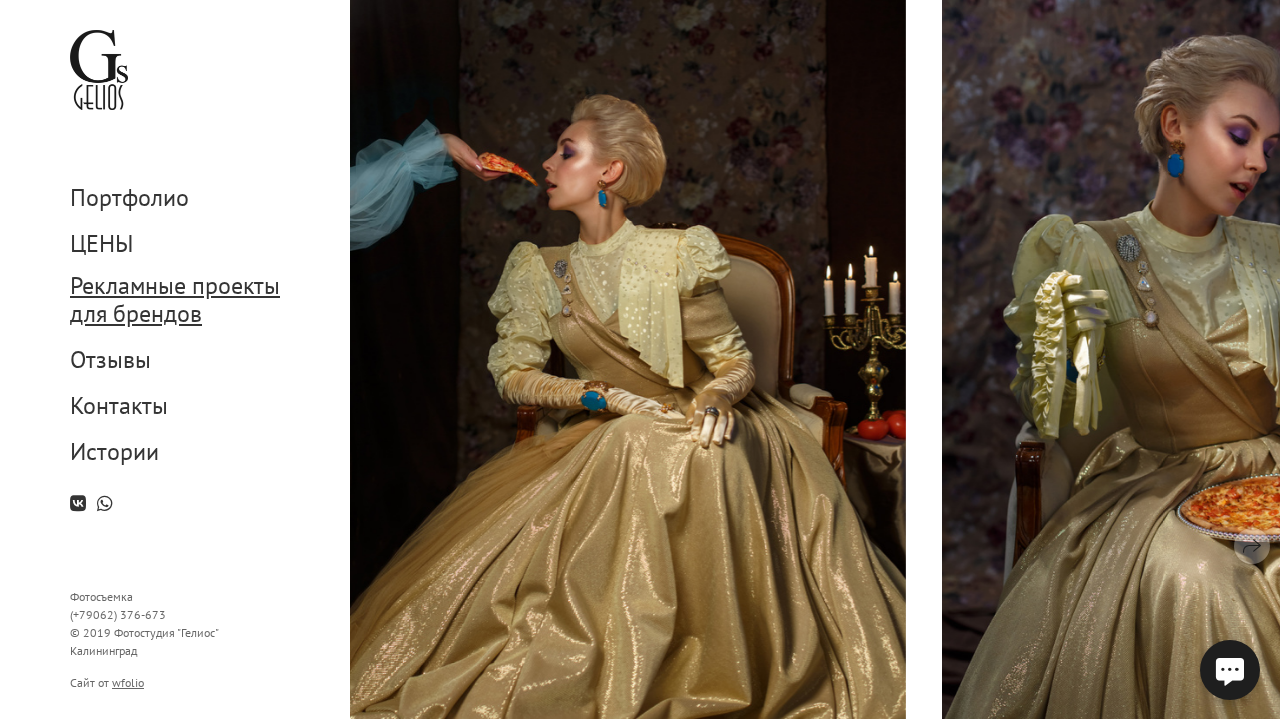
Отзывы (110, 360)
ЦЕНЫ (101, 244)
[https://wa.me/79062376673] (105, 503)
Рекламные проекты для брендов (175, 301)
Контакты (119, 406)
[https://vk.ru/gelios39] (78, 503)
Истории (114, 452)
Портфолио (129, 198)
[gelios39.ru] (99, 70)
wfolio (128, 682)
